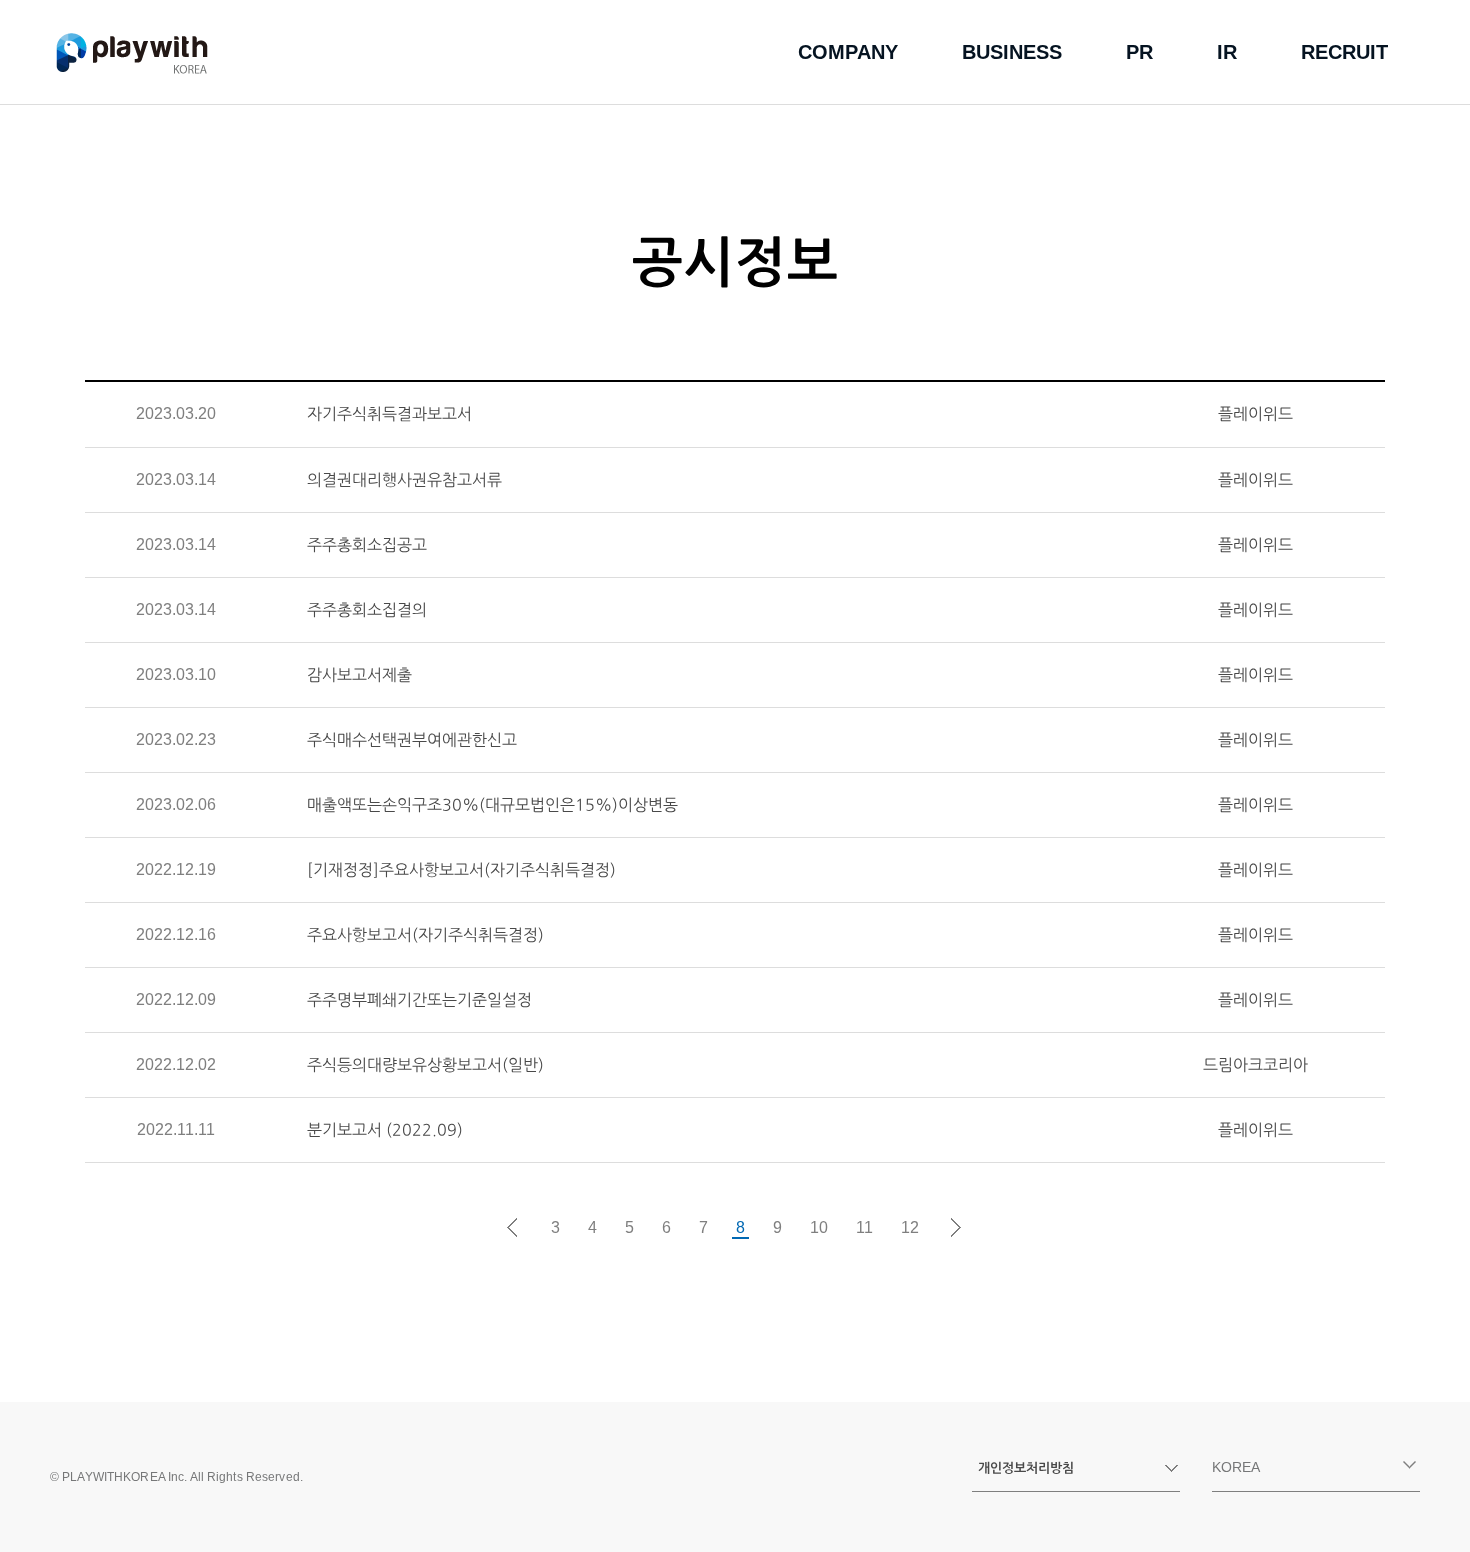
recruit (1344, 52)
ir (1227, 52)
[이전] (513, 1227)
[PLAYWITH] (132, 53)
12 (910, 1227)
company (848, 52)
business (1012, 52)
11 (864, 1227)
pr (1139, 52)
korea (1236, 1467)
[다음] (957, 1227)
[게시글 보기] (696, 414)
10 (819, 1227)
